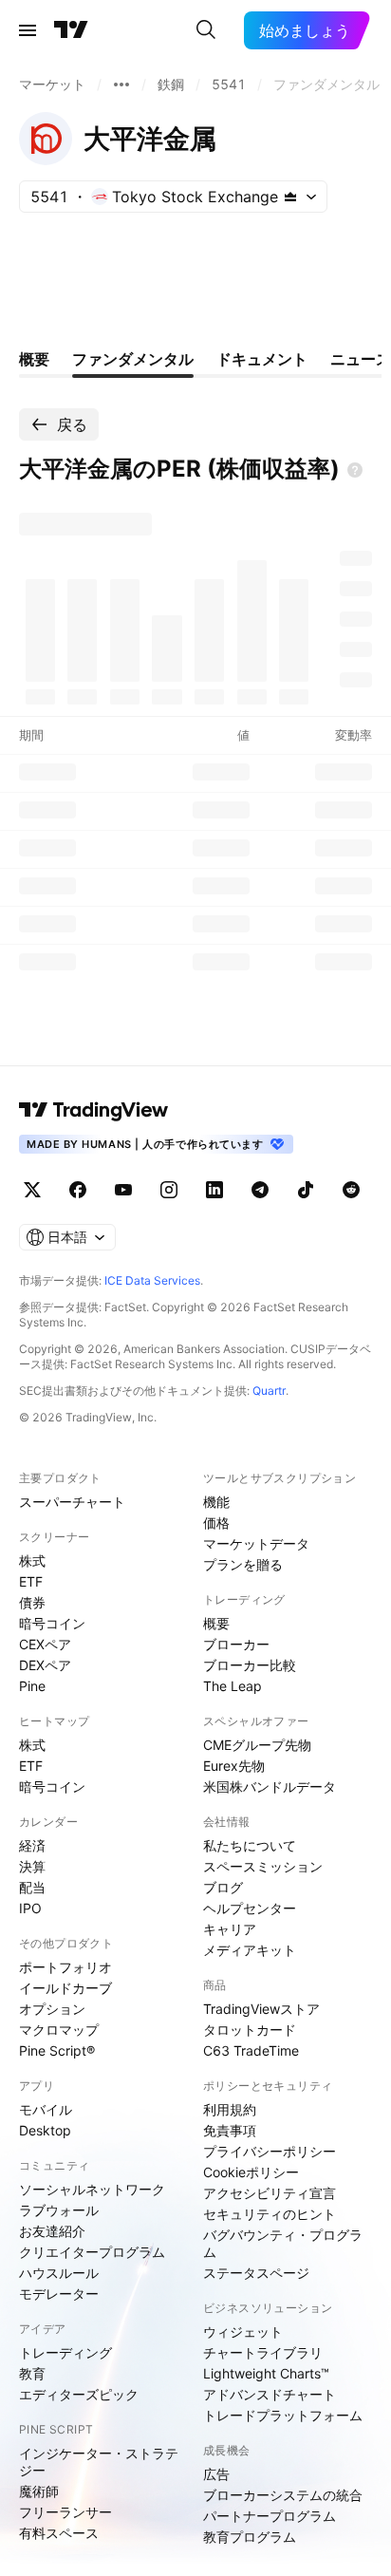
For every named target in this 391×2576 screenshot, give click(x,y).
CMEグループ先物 (257, 1745)
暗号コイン (52, 1623)
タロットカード (250, 2030)
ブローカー (236, 1644)
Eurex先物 (234, 1766)
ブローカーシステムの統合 (283, 2495)
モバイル (46, 2109)
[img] (290, 197)
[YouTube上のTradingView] (123, 1190)
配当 (32, 1887)
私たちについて (250, 1845)
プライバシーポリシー (270, 2151)
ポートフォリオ (65, 1967)
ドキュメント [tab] (262, 359)
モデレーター (59, 2294)
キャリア (230, 1929)
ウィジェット (243, 2332)
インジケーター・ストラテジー (99, 2462)
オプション (52, 2009)
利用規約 (230, 2109)
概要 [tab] (34, 359)
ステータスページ (256, 2273)
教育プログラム (250, 2537)
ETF (31, 1581)
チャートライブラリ (263, 2352)
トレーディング (65, 2352)
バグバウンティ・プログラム (283, 2243)
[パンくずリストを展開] (121, 85)
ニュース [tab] (361, 359)
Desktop (45, 2130)
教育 (32, 2373)
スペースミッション (263, 1866)
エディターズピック (79, 2394)
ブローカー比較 (250, 1665)
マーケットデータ (256, 1543)
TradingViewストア (261, 2009)
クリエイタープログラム (92, 2252)
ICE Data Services (152, 1280)
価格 (216, 1523)
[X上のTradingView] (32, 1190)
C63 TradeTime (251, 2050)
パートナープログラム (270, 2516)
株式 (32, 1561)
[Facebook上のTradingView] (78, 1190)
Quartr (269, 1391)
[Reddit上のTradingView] (351, 1190)
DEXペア (45, 1665)
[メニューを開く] (28, 30)
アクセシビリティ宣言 (270, 2193)
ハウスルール (59, 2273)
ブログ (223, 1887)
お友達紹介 (52, 2231)
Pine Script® (57, 2050)
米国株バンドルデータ (270, 1786)
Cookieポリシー (251, 2172)
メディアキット (250, 1950)
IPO (30, 1908)
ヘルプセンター (250, 1908)
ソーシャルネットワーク (92, 2189)
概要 (216, 1623)
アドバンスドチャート (270, 2394)
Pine (32, 1686)
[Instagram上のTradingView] (169, 1190)
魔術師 (39, 2491)
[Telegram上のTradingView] (260, 1190)
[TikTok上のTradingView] (306, 1190)
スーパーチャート (72, 1502)
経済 (32, 1845)
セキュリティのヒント (270, 2214)
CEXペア (45, 1644)
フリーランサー (65, 2512)
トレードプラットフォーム (283, 2415)
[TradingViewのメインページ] (71, 30)
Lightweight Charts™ (266, 2373)
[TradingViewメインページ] (94, 1110)
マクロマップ (59, 2030)
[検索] (206, 30)
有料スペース (59, 2533)
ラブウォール (59, 2210)
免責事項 (230, 2130)
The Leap (233, 1686)
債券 (32, 1602)
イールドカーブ (65, 1988)
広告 (216, 2474)
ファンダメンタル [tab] (133, 359)
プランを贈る (243, 1564)
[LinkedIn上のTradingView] (214, 1190)
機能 (216, 1502)
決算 (32, 1866)
